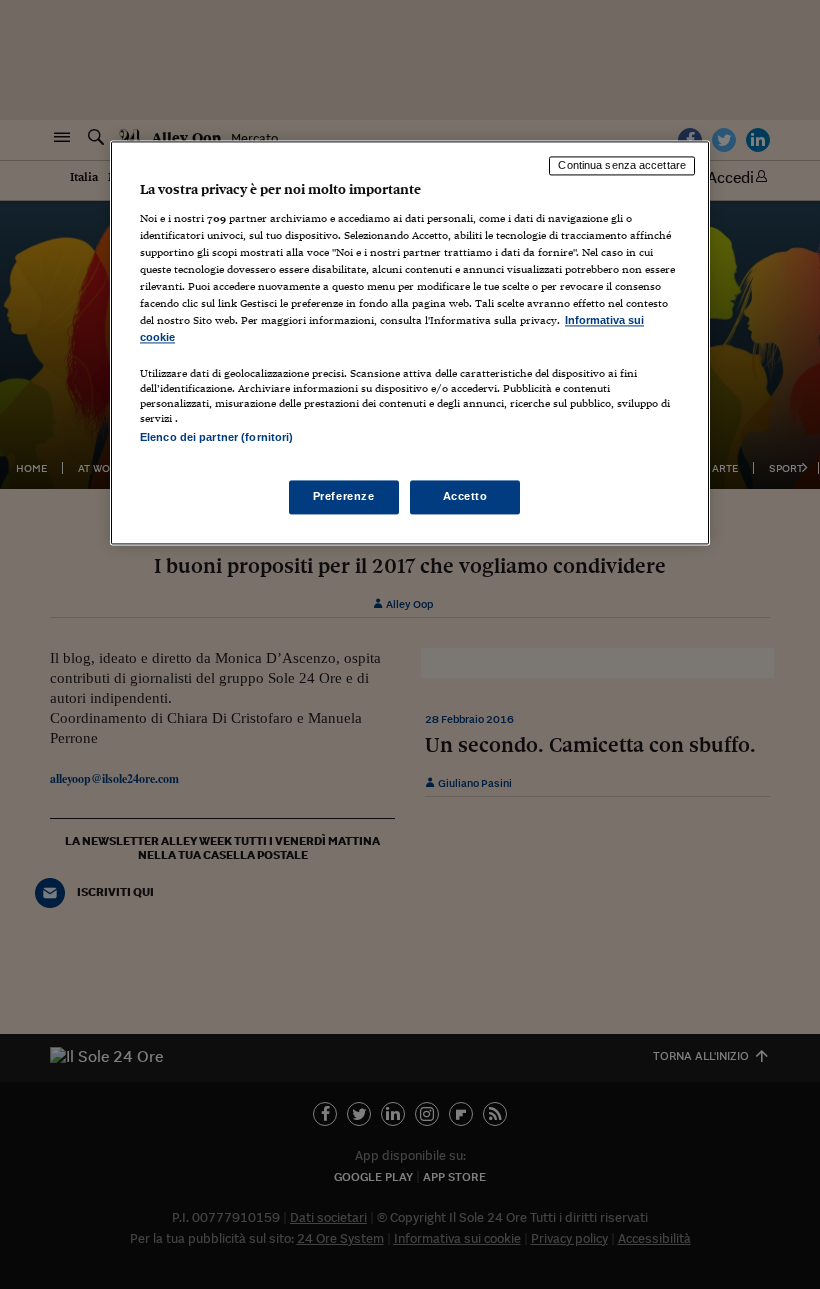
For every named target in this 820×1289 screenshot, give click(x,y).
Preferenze (344, 496)
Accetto (465, 496)
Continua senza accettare (622, 166)
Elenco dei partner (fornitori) (216, 438)
